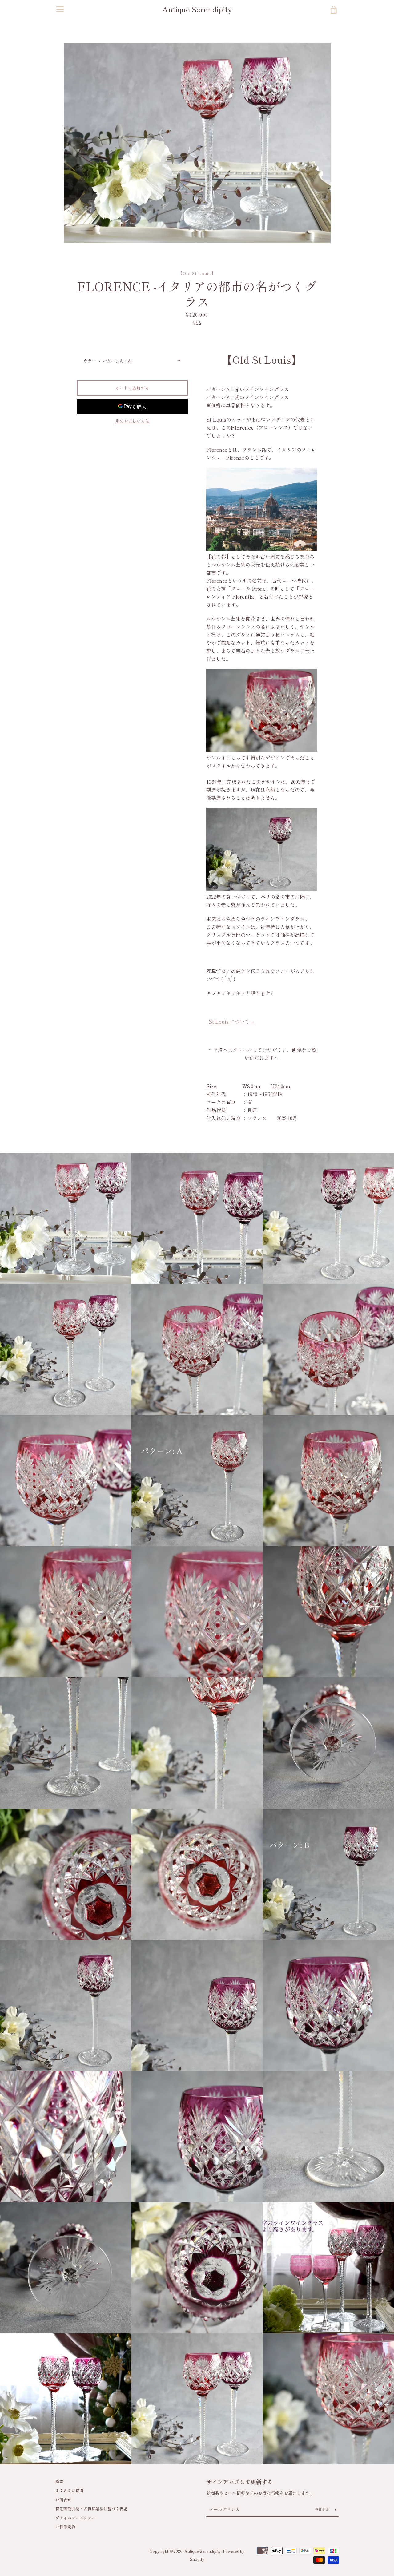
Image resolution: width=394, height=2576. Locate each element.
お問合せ (63, 2500)
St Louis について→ (232, 1021)
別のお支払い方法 (132, 421)
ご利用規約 (65, 2527)
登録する (323, 2509)
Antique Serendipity (197, 9)
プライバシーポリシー (75, 2518)
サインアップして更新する (239, 2482)
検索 (59, 2481)
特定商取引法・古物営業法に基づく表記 (91, 2509)
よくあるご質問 (69, 2490)
